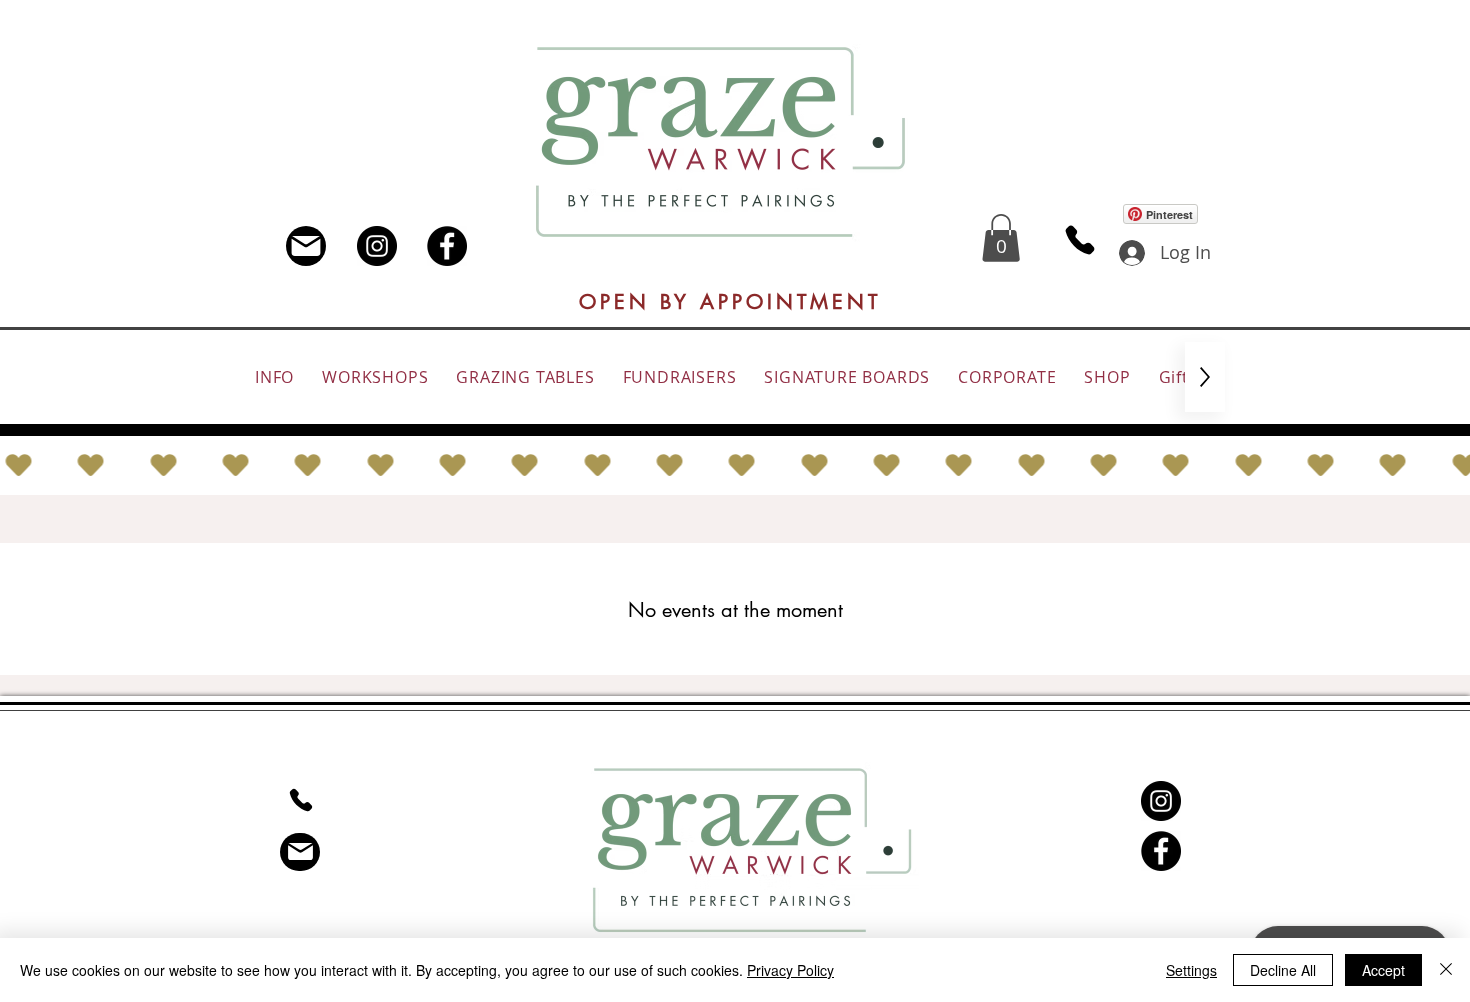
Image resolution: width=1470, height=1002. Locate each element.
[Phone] (1080, 240)
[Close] (1446, 970)
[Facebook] (447, 246)
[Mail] (306, 246)
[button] (1001, 238)
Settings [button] (1191, 970)
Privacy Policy (790, 970)
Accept (1383, 970)
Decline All (1283, 970)
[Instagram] (377, 246)
